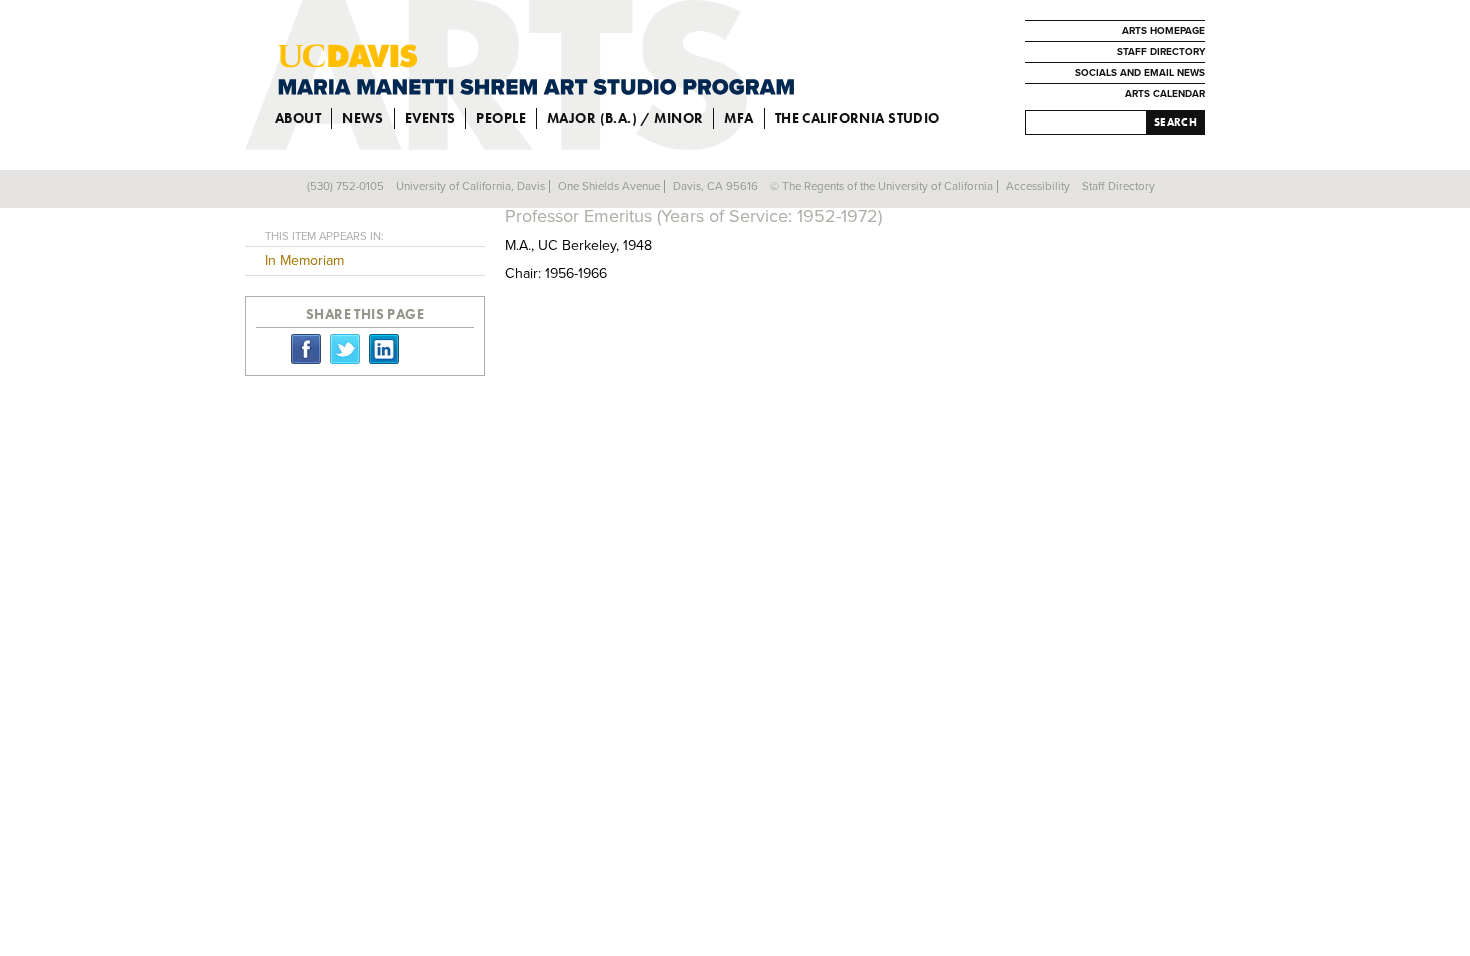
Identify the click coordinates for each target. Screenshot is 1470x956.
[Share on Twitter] (345, 348)
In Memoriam (304, 260)
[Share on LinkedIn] (384, 348)
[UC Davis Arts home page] (536, 70)
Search (1175, 122)
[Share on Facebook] (306, 348)
